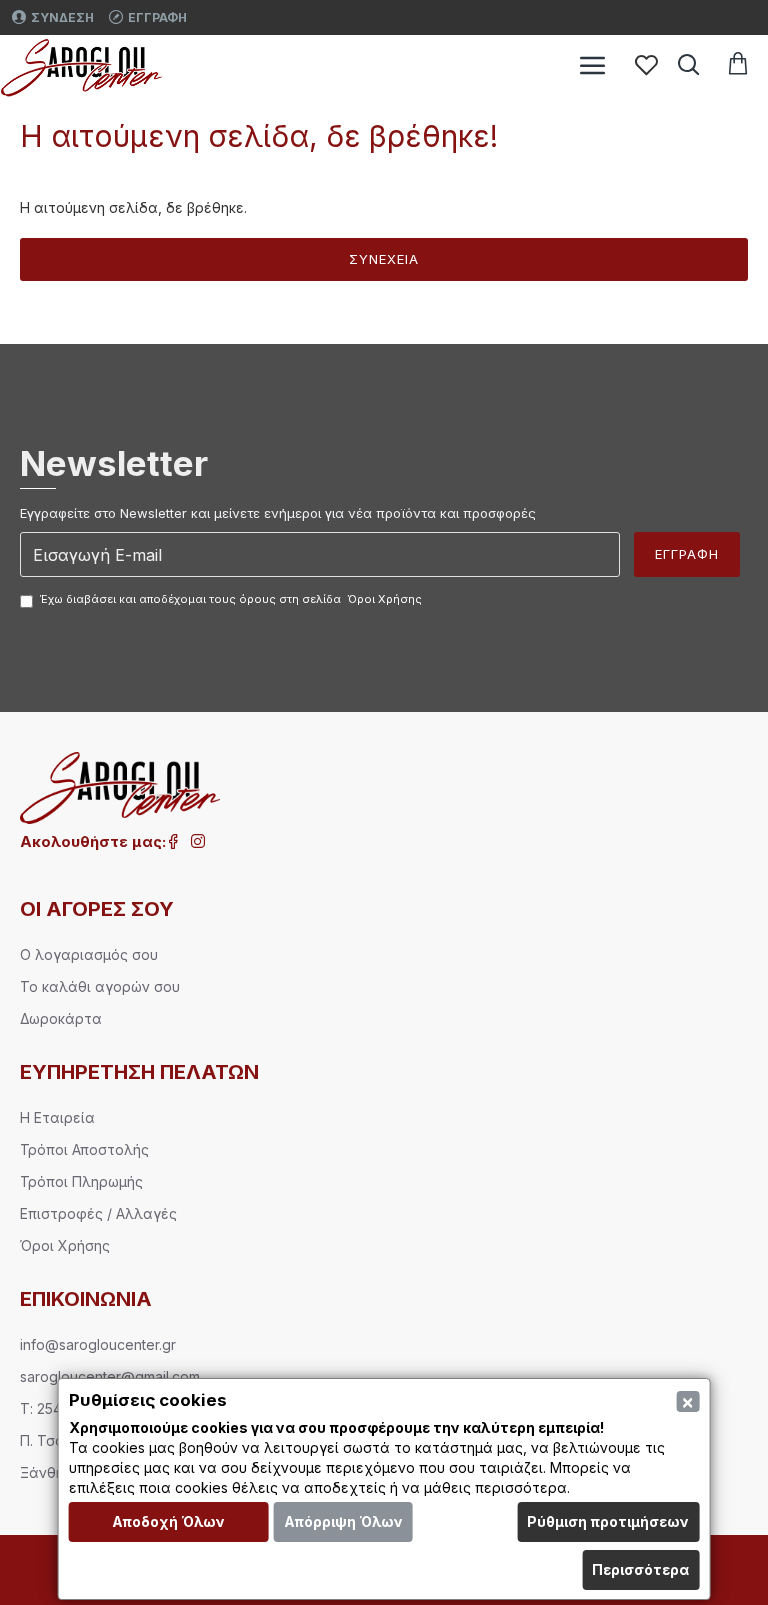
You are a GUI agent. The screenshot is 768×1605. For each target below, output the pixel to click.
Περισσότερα (640, 1569)
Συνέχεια (384, 259)
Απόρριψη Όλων (343, 1521)
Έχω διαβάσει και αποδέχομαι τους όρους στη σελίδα (231, 599)
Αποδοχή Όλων (168, 1521)
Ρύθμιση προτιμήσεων (608, 1521)
